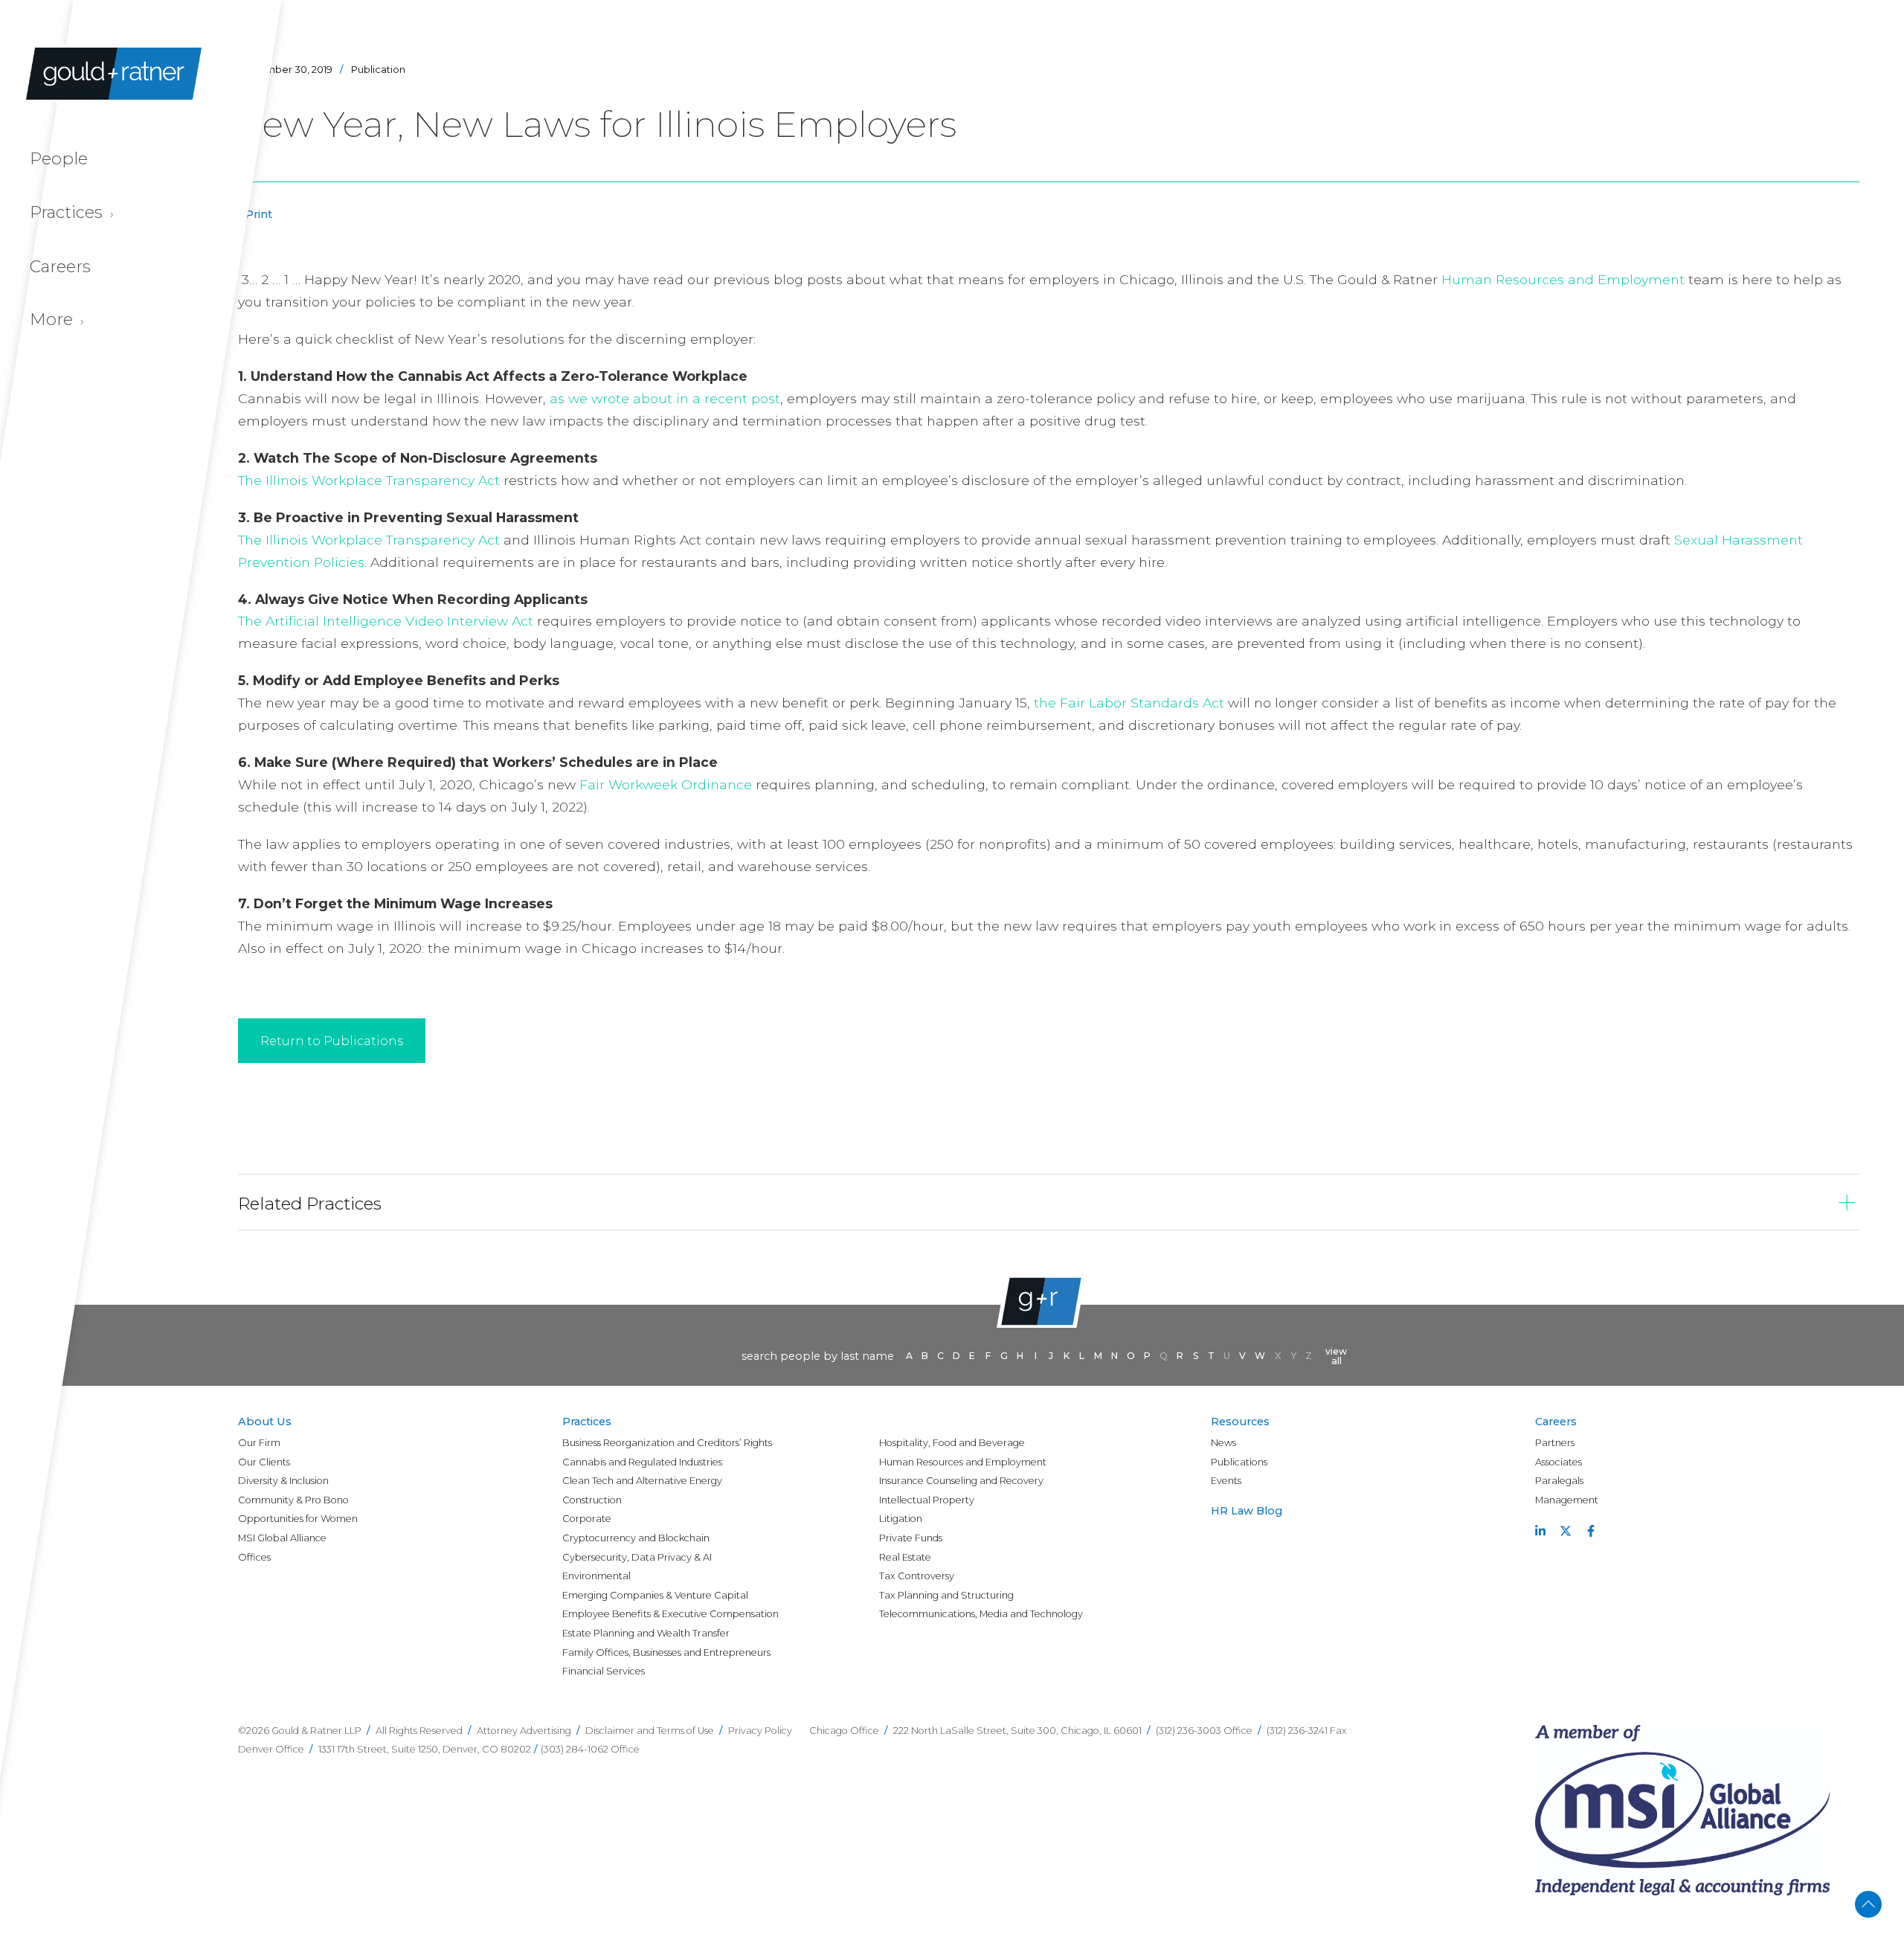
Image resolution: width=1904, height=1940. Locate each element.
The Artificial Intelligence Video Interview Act (386, 621)
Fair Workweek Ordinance (666, 784)
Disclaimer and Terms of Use (650, 1731)
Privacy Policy (760, 1731)
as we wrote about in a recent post (665, 398)
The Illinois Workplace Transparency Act (369, 480)
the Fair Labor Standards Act (1131, 703)
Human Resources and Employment (1563, 279)
